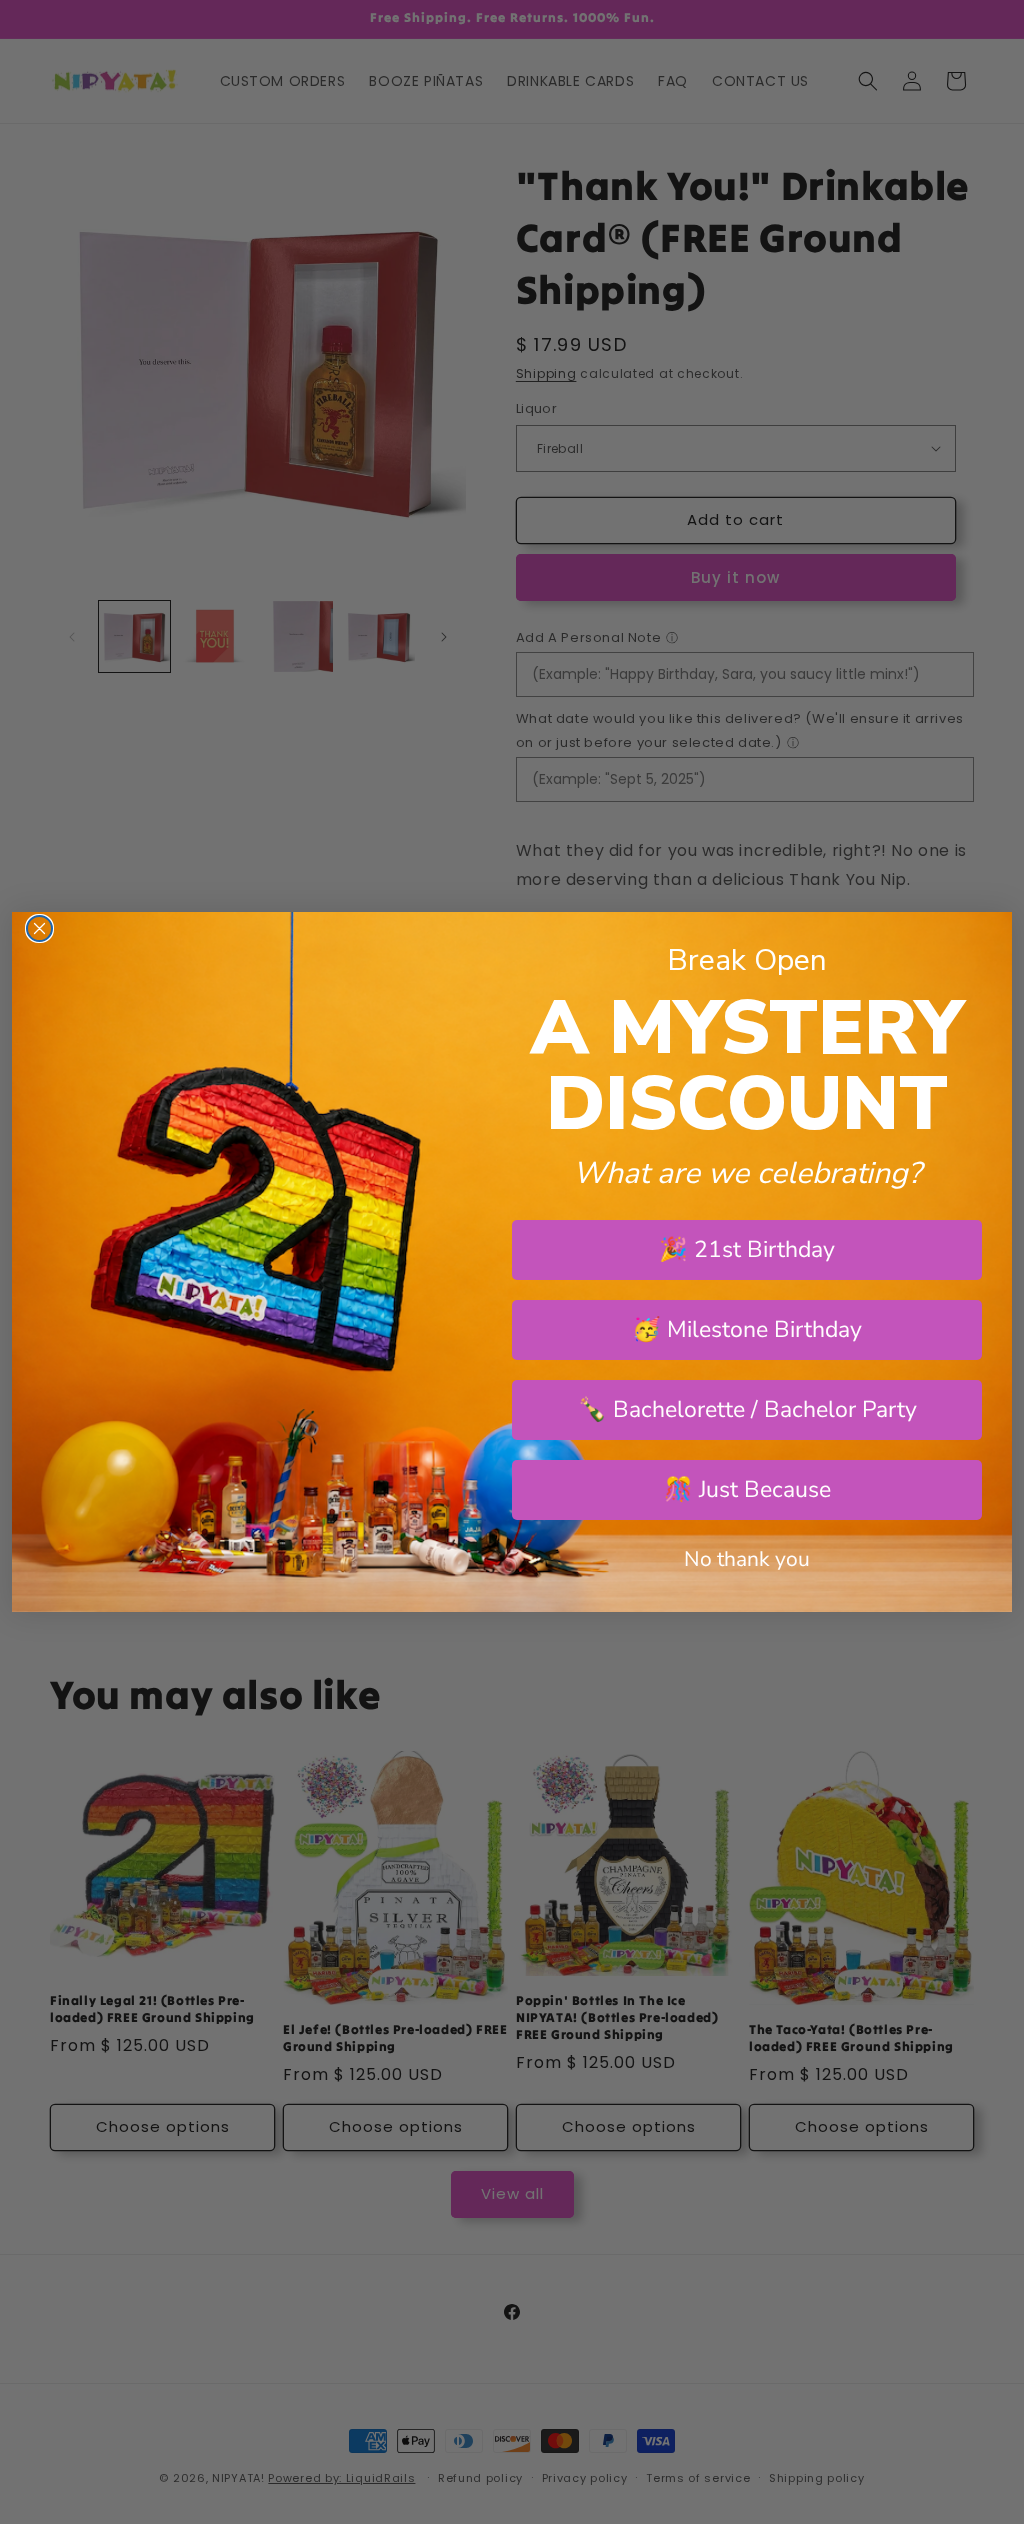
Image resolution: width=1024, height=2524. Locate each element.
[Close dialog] (39, 928)
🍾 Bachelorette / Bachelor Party (747, 1409)
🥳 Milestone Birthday (747, 1329)
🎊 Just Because (747, 1489)
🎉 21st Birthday (747, 1249)
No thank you (747, 1559)
